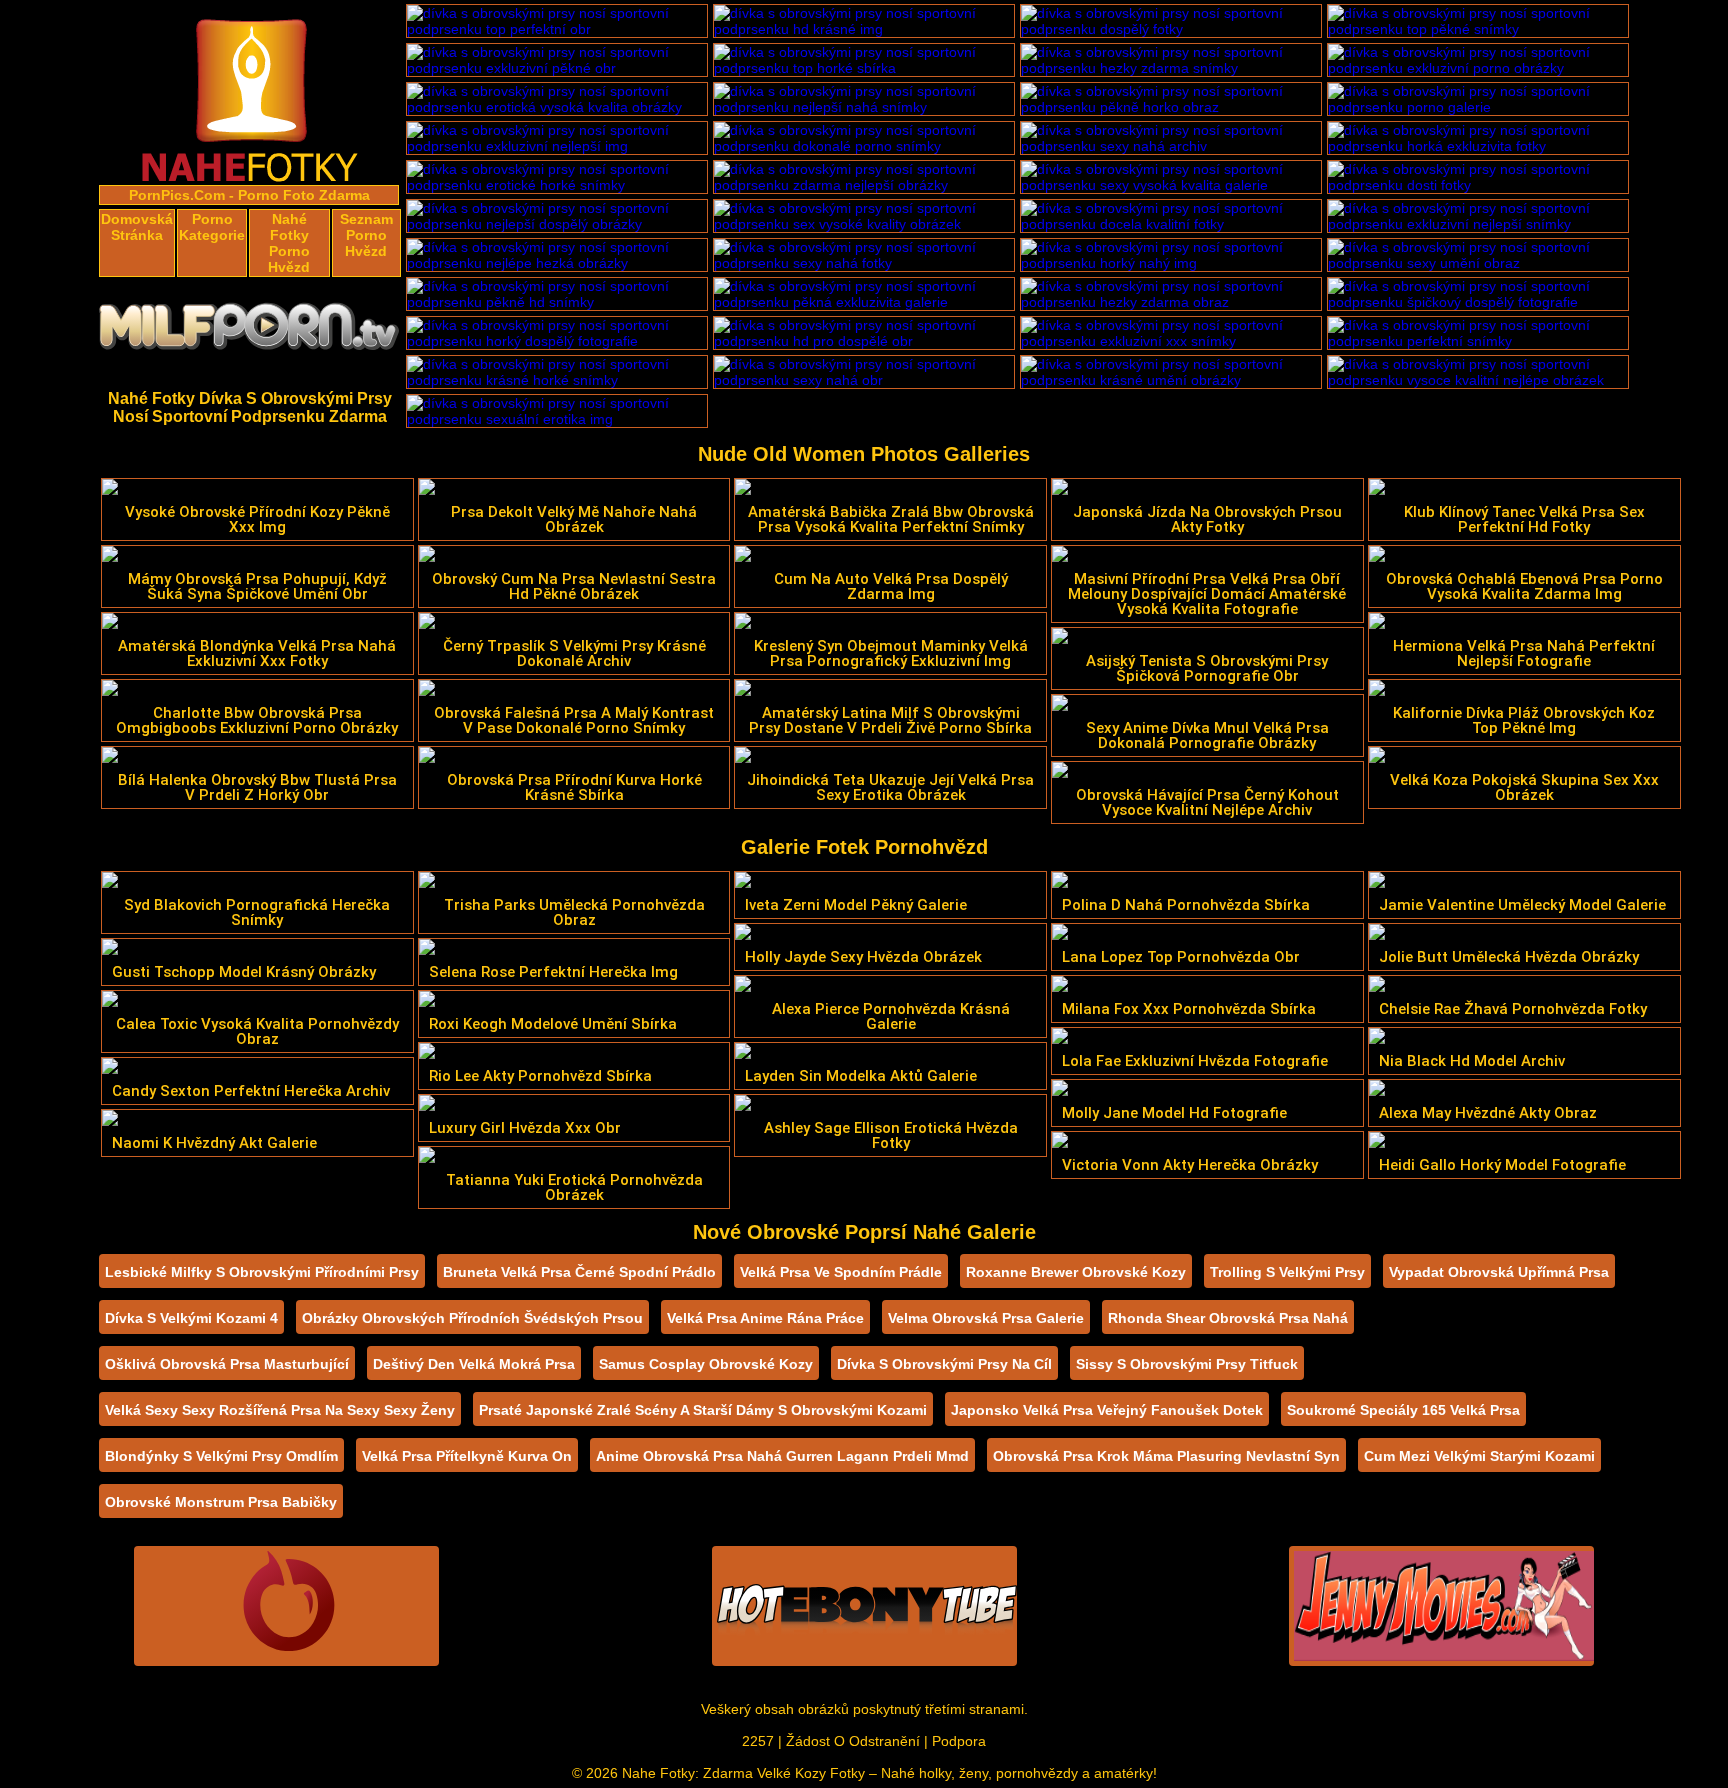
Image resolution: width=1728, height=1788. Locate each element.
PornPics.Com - (181, 195)
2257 (758, 1741)
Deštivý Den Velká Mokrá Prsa (474, 1364)
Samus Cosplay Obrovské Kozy (706, 1364)
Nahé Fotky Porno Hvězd (289, 243)
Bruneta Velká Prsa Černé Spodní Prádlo (579, 1272)
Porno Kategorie (212, 227)
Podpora (959, 1741)
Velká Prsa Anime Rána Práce (765, 1318)
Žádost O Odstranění (853, 1741)
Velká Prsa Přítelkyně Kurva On (467, 1456)
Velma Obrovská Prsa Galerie (986, 1318)
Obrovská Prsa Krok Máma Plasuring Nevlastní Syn (1166, 1456)
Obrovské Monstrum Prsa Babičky (221, 1502)
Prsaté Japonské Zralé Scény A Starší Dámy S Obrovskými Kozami (703, 1410)
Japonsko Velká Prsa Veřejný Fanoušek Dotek (1107, 1410)
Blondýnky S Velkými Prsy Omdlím (221, 1456)
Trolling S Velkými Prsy (1287, 1272)
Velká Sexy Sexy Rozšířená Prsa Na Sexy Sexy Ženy (280, 1410)
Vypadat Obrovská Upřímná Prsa (1499, 1272)
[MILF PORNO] (250, 332)
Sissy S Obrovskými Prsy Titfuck (1187, 1364)
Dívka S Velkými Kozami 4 (191, 1318)
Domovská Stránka (137, 227)
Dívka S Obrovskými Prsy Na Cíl (944, 1364)
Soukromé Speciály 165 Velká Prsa (1403, 1410)
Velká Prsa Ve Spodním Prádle (841, 1272)
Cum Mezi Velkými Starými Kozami (1479, 1456)
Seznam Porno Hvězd (366, 235)
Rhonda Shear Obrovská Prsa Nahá (1228, 1318)
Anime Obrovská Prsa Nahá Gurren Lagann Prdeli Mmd (782, 1456)
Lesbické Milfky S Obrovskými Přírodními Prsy (262, 1272)
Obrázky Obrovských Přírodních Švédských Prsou (472, 1318)
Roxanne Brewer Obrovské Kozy (1076, 1272)
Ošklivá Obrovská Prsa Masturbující (227, 1364)
